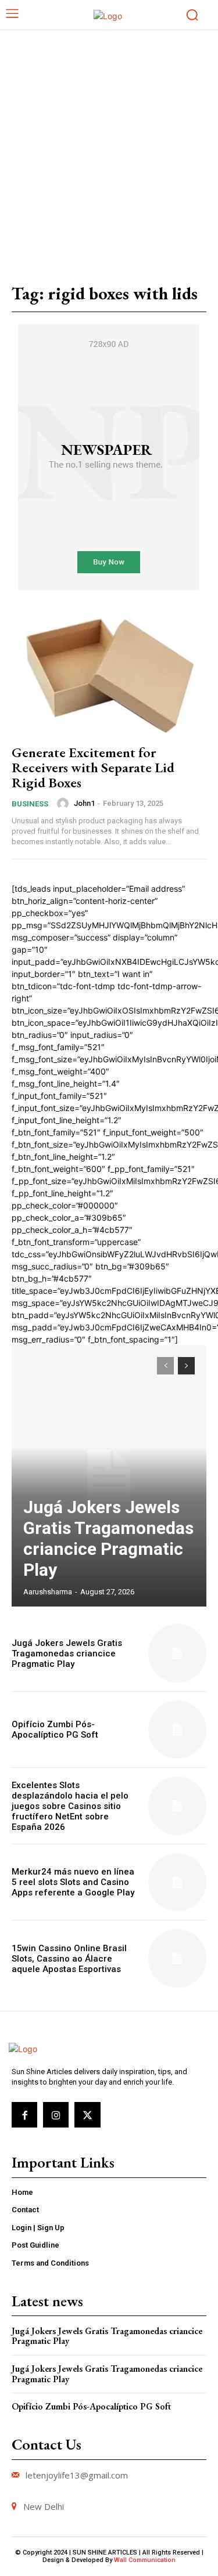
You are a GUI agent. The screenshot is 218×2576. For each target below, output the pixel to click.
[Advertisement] (109, 145)
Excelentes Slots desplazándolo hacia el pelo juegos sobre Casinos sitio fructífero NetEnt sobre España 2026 (70, 1806)
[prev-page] (165, 1366)
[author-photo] (65, 804)
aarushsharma (48, 1592)
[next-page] (186, 1366)
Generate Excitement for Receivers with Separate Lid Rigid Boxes (93, 768)
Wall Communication (145, 2560)
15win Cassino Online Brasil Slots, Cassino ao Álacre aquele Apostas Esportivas (69, 1959)
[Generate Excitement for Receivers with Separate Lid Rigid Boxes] (109, 675)
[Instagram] (56, 2115)
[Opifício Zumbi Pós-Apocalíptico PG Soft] (178, 1730)
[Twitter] (87, 2115)
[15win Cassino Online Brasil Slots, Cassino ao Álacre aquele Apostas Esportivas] (178, 1958)
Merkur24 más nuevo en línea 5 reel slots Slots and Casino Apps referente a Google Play (73, 1882)
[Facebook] (24, 2115)
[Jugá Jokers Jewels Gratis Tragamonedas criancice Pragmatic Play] (109, 1476)
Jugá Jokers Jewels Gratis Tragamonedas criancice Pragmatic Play (108, 1538)
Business (30, 804)
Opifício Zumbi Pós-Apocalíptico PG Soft (55, 1730)
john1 (84, 803)
